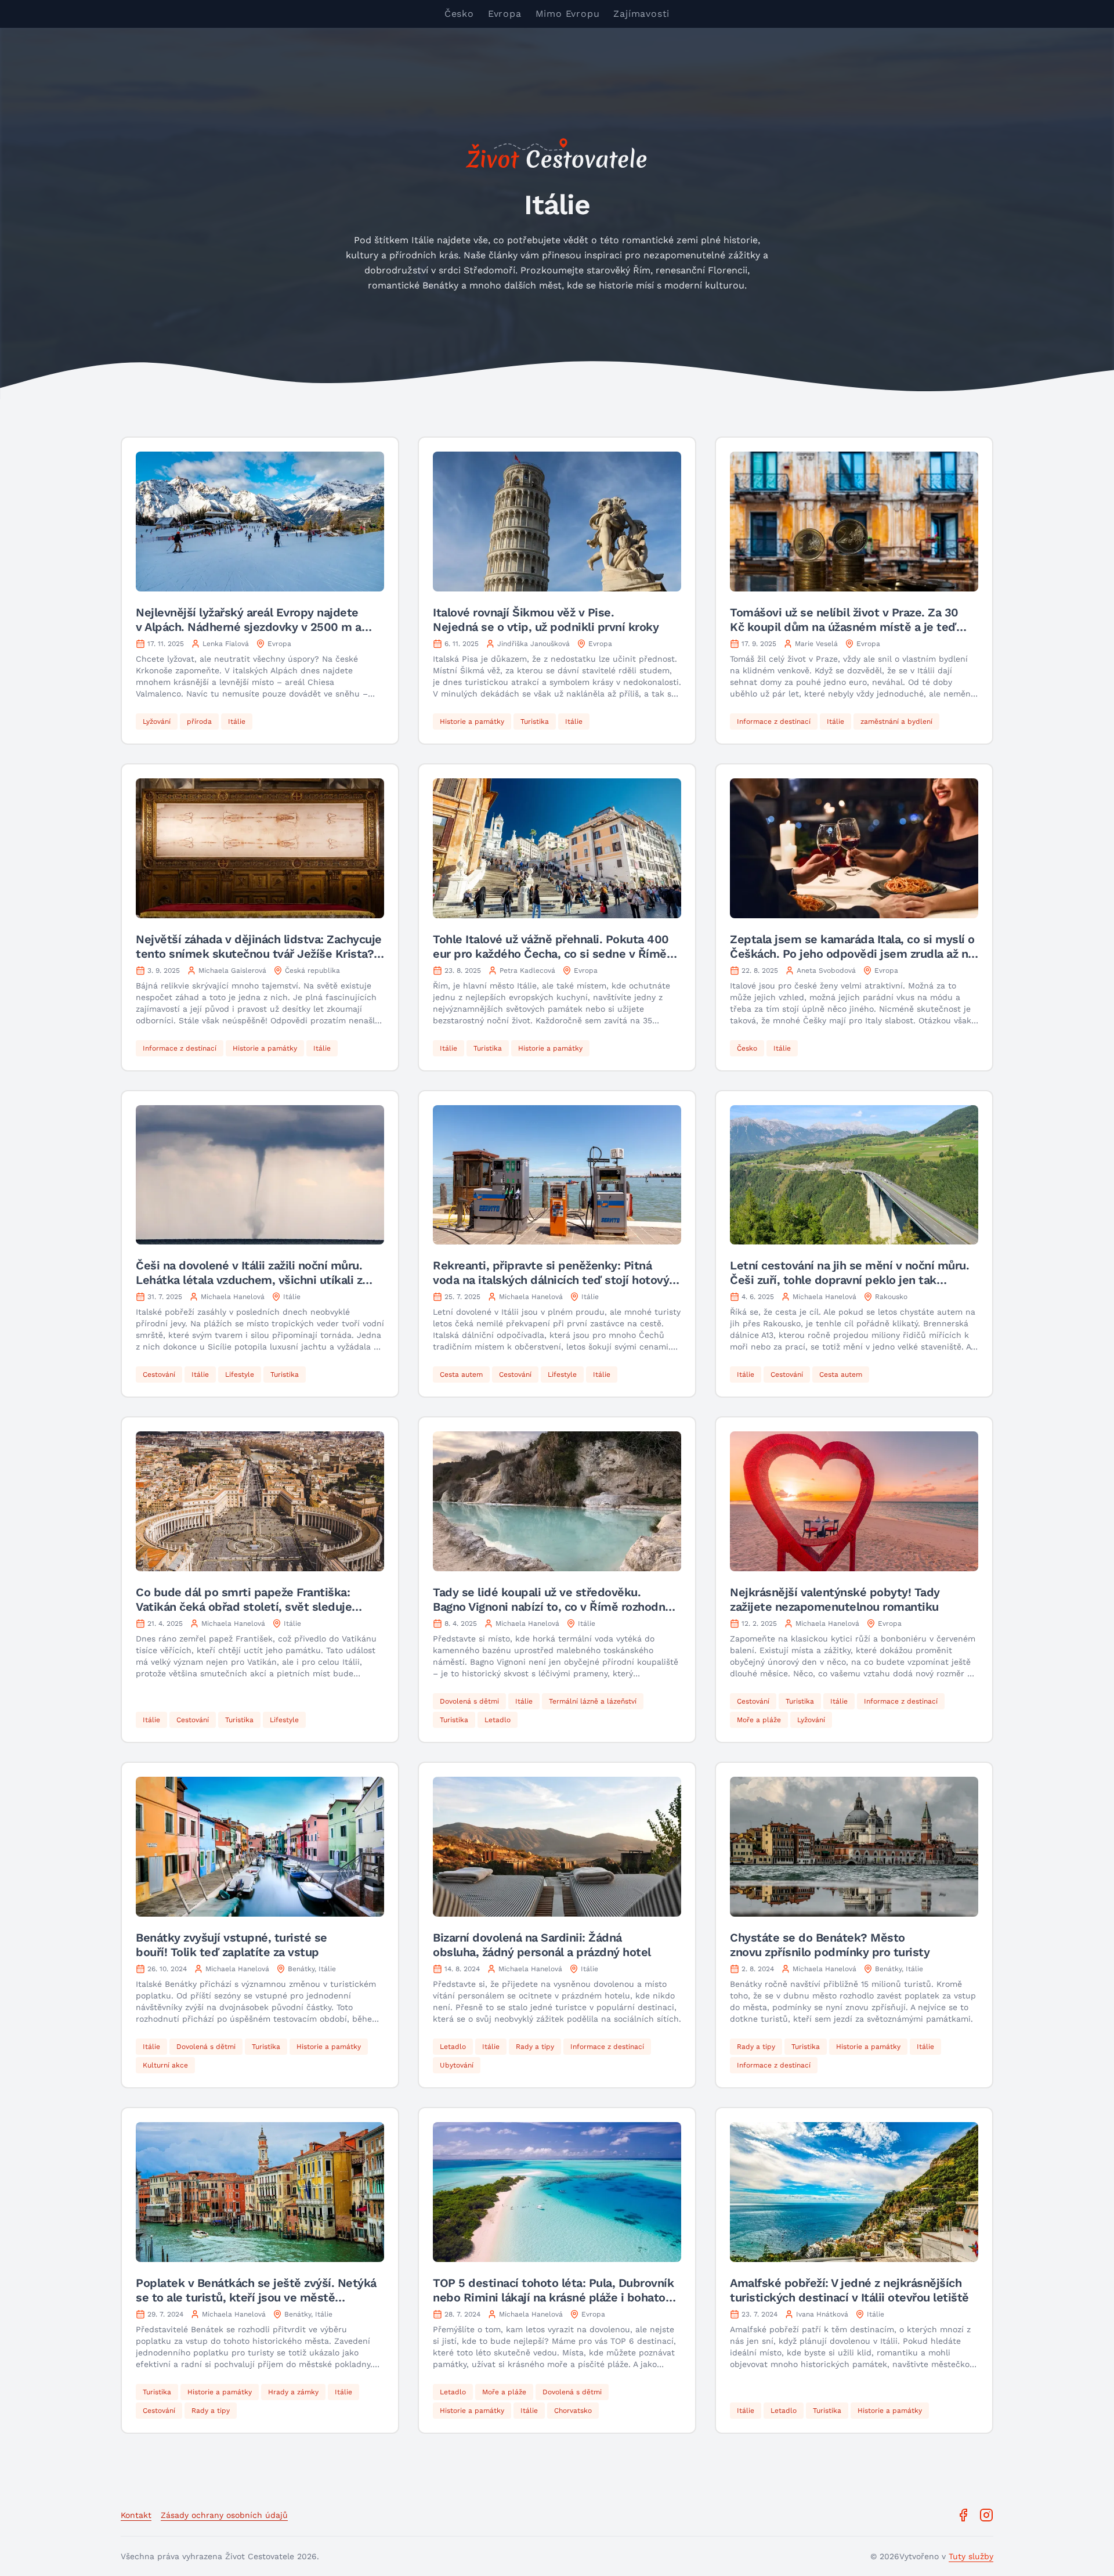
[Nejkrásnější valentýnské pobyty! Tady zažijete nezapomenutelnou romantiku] (854, 1501)
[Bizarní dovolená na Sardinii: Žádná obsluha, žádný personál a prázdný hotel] (557, 1847)
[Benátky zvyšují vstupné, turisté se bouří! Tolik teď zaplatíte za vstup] (260, 1847)
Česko (459, 14)
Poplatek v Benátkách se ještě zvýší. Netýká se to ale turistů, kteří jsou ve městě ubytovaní (256, 2297)
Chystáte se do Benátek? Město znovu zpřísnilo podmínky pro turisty (830, 1945)
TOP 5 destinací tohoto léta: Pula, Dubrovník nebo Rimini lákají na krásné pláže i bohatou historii (553, 2297)
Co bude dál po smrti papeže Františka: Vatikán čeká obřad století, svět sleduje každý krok (244, 1607)
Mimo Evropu (568, 14)
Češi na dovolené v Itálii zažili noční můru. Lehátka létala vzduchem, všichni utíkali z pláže (249, 1280)
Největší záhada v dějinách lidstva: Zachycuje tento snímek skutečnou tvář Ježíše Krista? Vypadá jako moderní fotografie (259, 954)
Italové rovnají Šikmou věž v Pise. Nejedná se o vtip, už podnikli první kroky (546, 620)
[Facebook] (963, 2515)
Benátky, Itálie (312, 1969)
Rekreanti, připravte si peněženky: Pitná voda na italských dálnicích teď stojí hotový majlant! (551, 1280)
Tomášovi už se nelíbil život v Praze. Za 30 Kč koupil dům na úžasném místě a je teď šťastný (844, 627)
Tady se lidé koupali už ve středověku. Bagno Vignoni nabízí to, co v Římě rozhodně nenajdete (552, 1607)
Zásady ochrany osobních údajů (224, 2515)
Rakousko (891, 1297)
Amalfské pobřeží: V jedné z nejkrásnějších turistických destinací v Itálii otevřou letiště (849, 2290)
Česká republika (312, 970)
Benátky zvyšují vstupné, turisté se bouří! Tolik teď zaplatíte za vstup (232, 1945)
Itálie (292, 1297)
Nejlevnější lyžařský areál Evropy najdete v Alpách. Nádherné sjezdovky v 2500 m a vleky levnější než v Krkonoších (249, 627)
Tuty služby (971, 2556)
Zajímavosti (641, 14)
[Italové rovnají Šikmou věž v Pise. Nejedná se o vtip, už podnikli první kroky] (557, 522)
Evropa (505, 14)
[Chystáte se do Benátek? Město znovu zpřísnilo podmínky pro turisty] (854, 1847)
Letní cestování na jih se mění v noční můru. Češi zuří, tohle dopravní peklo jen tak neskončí (849, 1280)
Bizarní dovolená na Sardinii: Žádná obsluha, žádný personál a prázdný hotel (542, 1945)
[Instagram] (986, 2515)
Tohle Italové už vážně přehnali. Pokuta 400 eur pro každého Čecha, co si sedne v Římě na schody (551, 954)
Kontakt (136, 2515)
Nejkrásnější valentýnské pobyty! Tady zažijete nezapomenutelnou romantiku (835, 1599)
